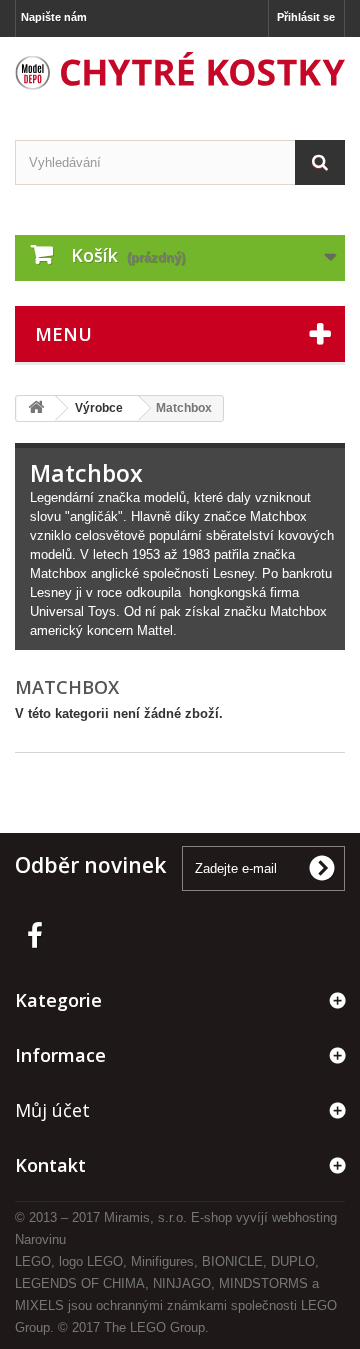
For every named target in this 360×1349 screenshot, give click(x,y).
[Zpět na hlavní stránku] (36, 408)
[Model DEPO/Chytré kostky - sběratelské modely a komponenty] (180, 71)
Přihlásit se (306, 17)
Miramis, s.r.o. (145, 1217)
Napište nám (54, 17)
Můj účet (52, 1110)
